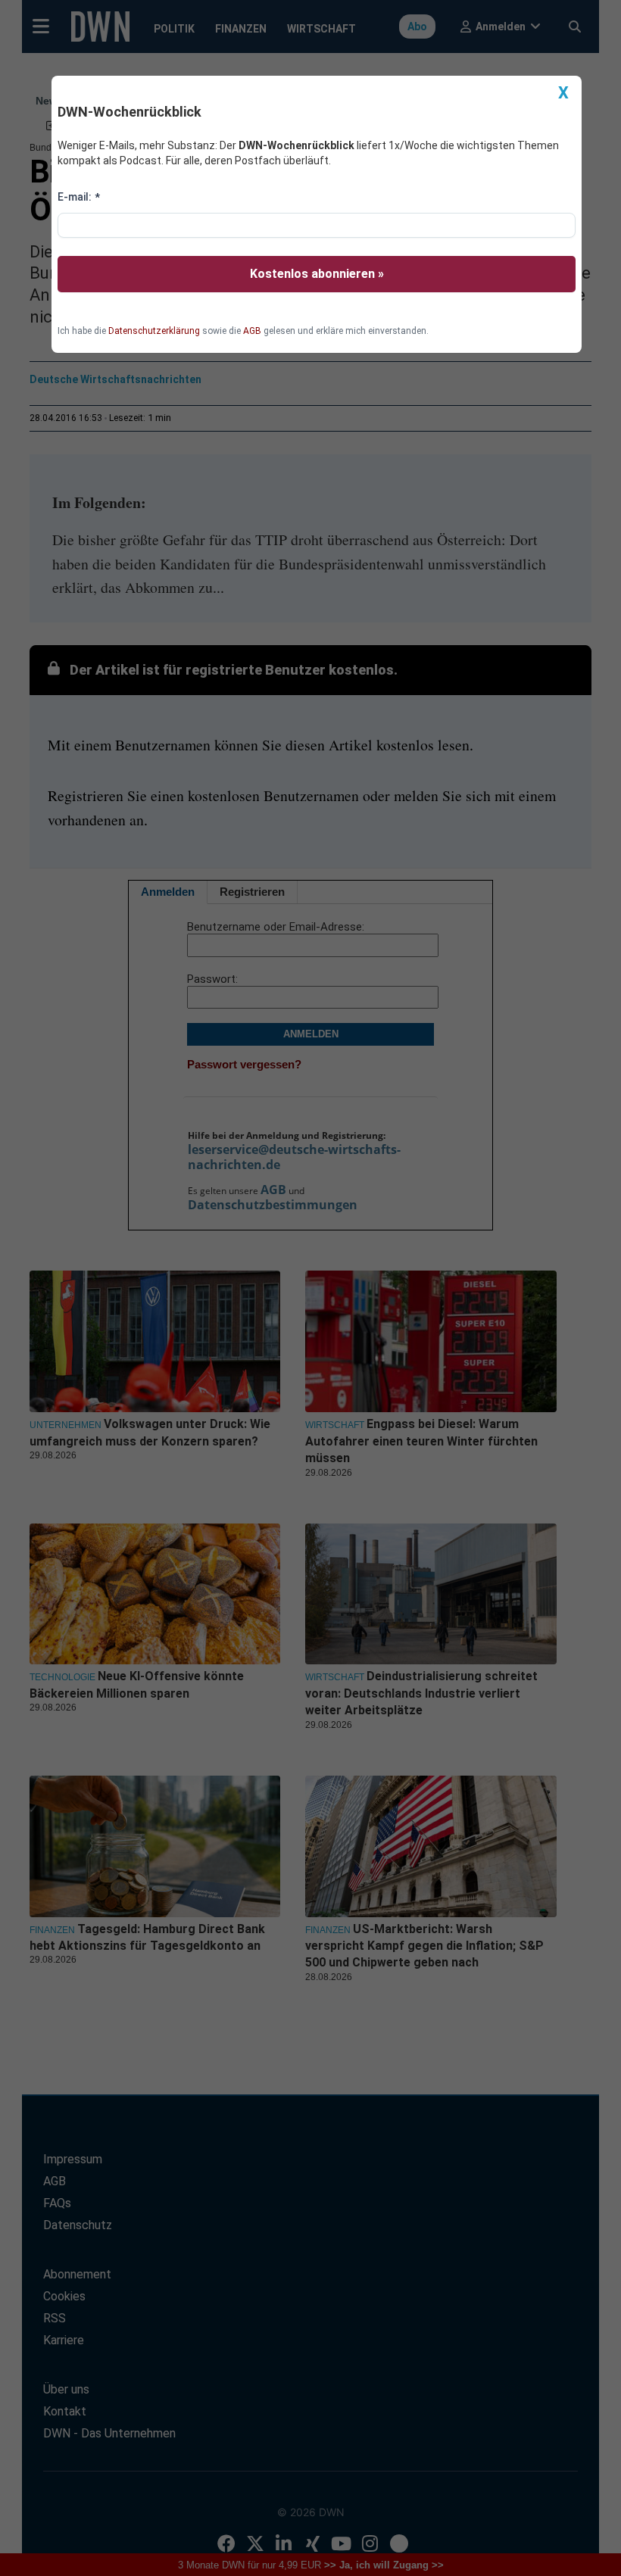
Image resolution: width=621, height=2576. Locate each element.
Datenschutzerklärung (154, 331)
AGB (252, 331)
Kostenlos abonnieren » (317, 274)
